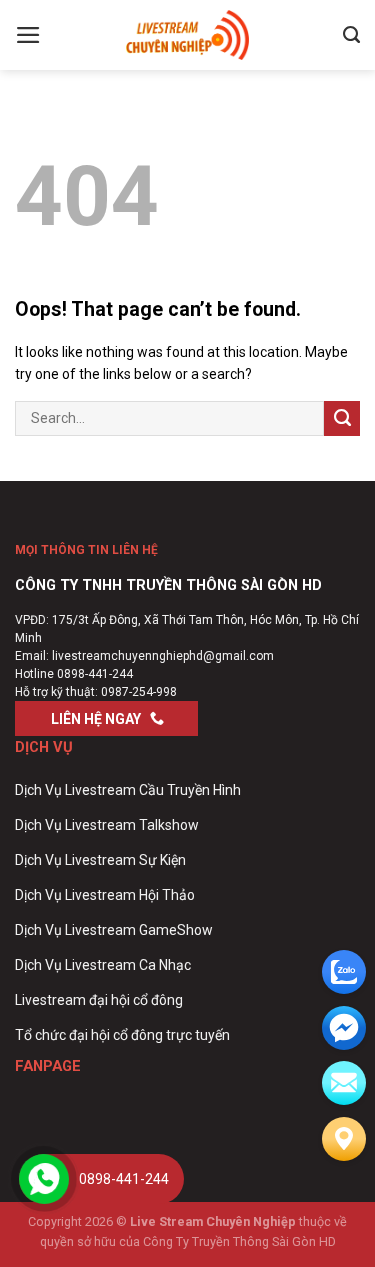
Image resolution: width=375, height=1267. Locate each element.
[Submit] (342, 418)
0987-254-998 (139, 692)
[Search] (351, 35)
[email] (344, 1028)
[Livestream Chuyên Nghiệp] (188, 35)
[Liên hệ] (344, 1139)
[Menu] (28, 35)
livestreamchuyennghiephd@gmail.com (163, 656)
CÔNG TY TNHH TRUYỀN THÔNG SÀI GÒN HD (168, 585)
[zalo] (344, 972)
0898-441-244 (95, 674)
